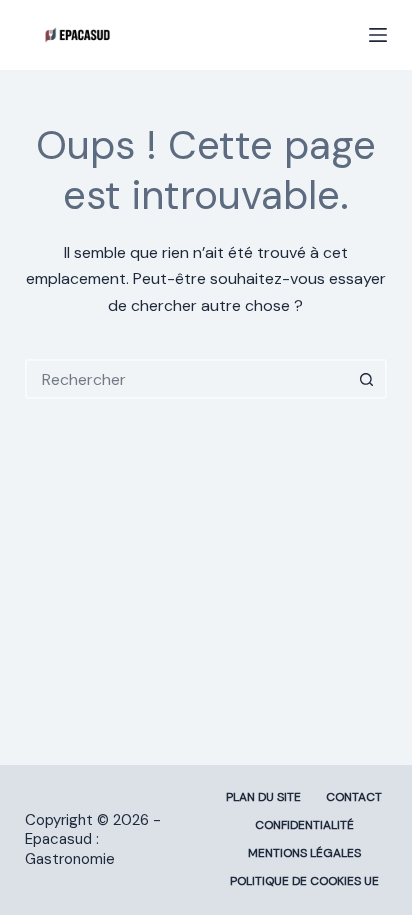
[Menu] (378, 35)
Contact (354, 797)
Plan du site (263, 797)
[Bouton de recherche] (367, 379)
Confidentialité (304, 825)
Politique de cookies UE (304, 881)
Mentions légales (304, 853)
